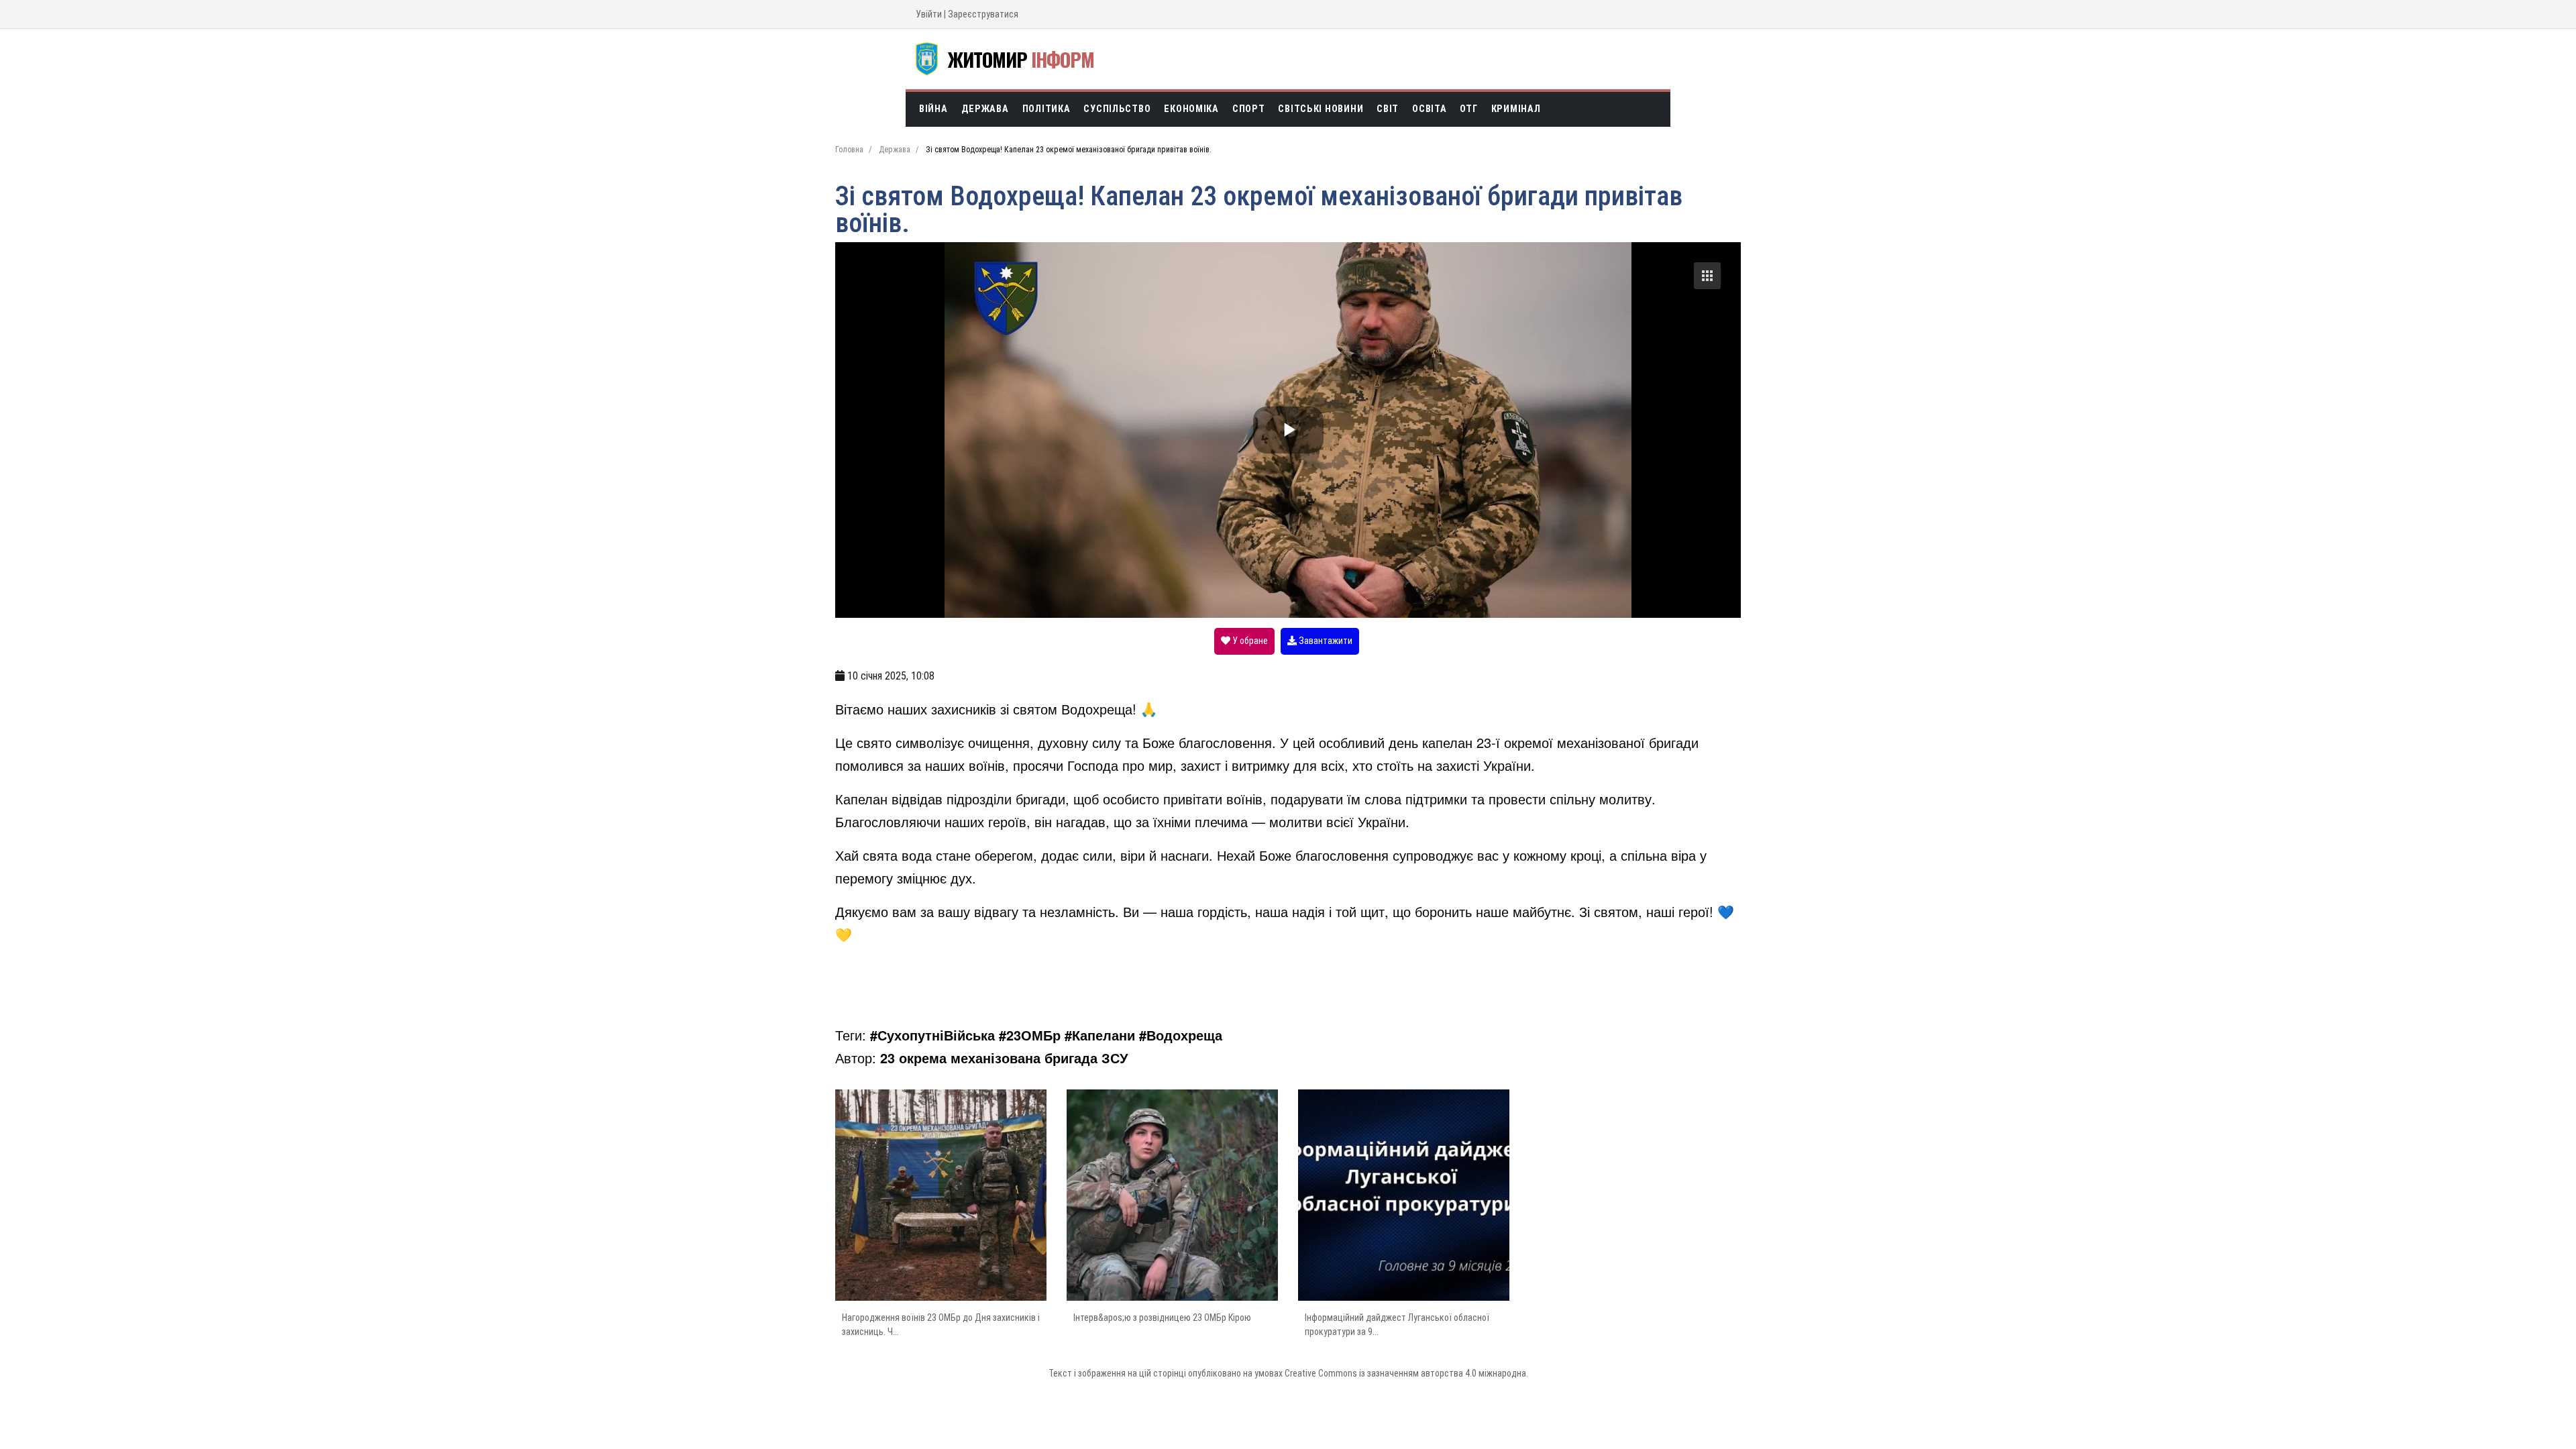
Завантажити (1325, 641)
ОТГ (1468, 109)
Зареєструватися (983, 14)
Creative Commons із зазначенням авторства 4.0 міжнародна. (1406, 1373)
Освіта (1429, 109)
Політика (1046, 109)
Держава (985, 109)
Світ (1388, 109)
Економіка (1191, 109)
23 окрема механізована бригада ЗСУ (1004, 1058)
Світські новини (1321, 109)
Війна (933, 109)
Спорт (1249, 109)
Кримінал (1516, 109)
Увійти (929, 14)
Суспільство (1117, 109)
